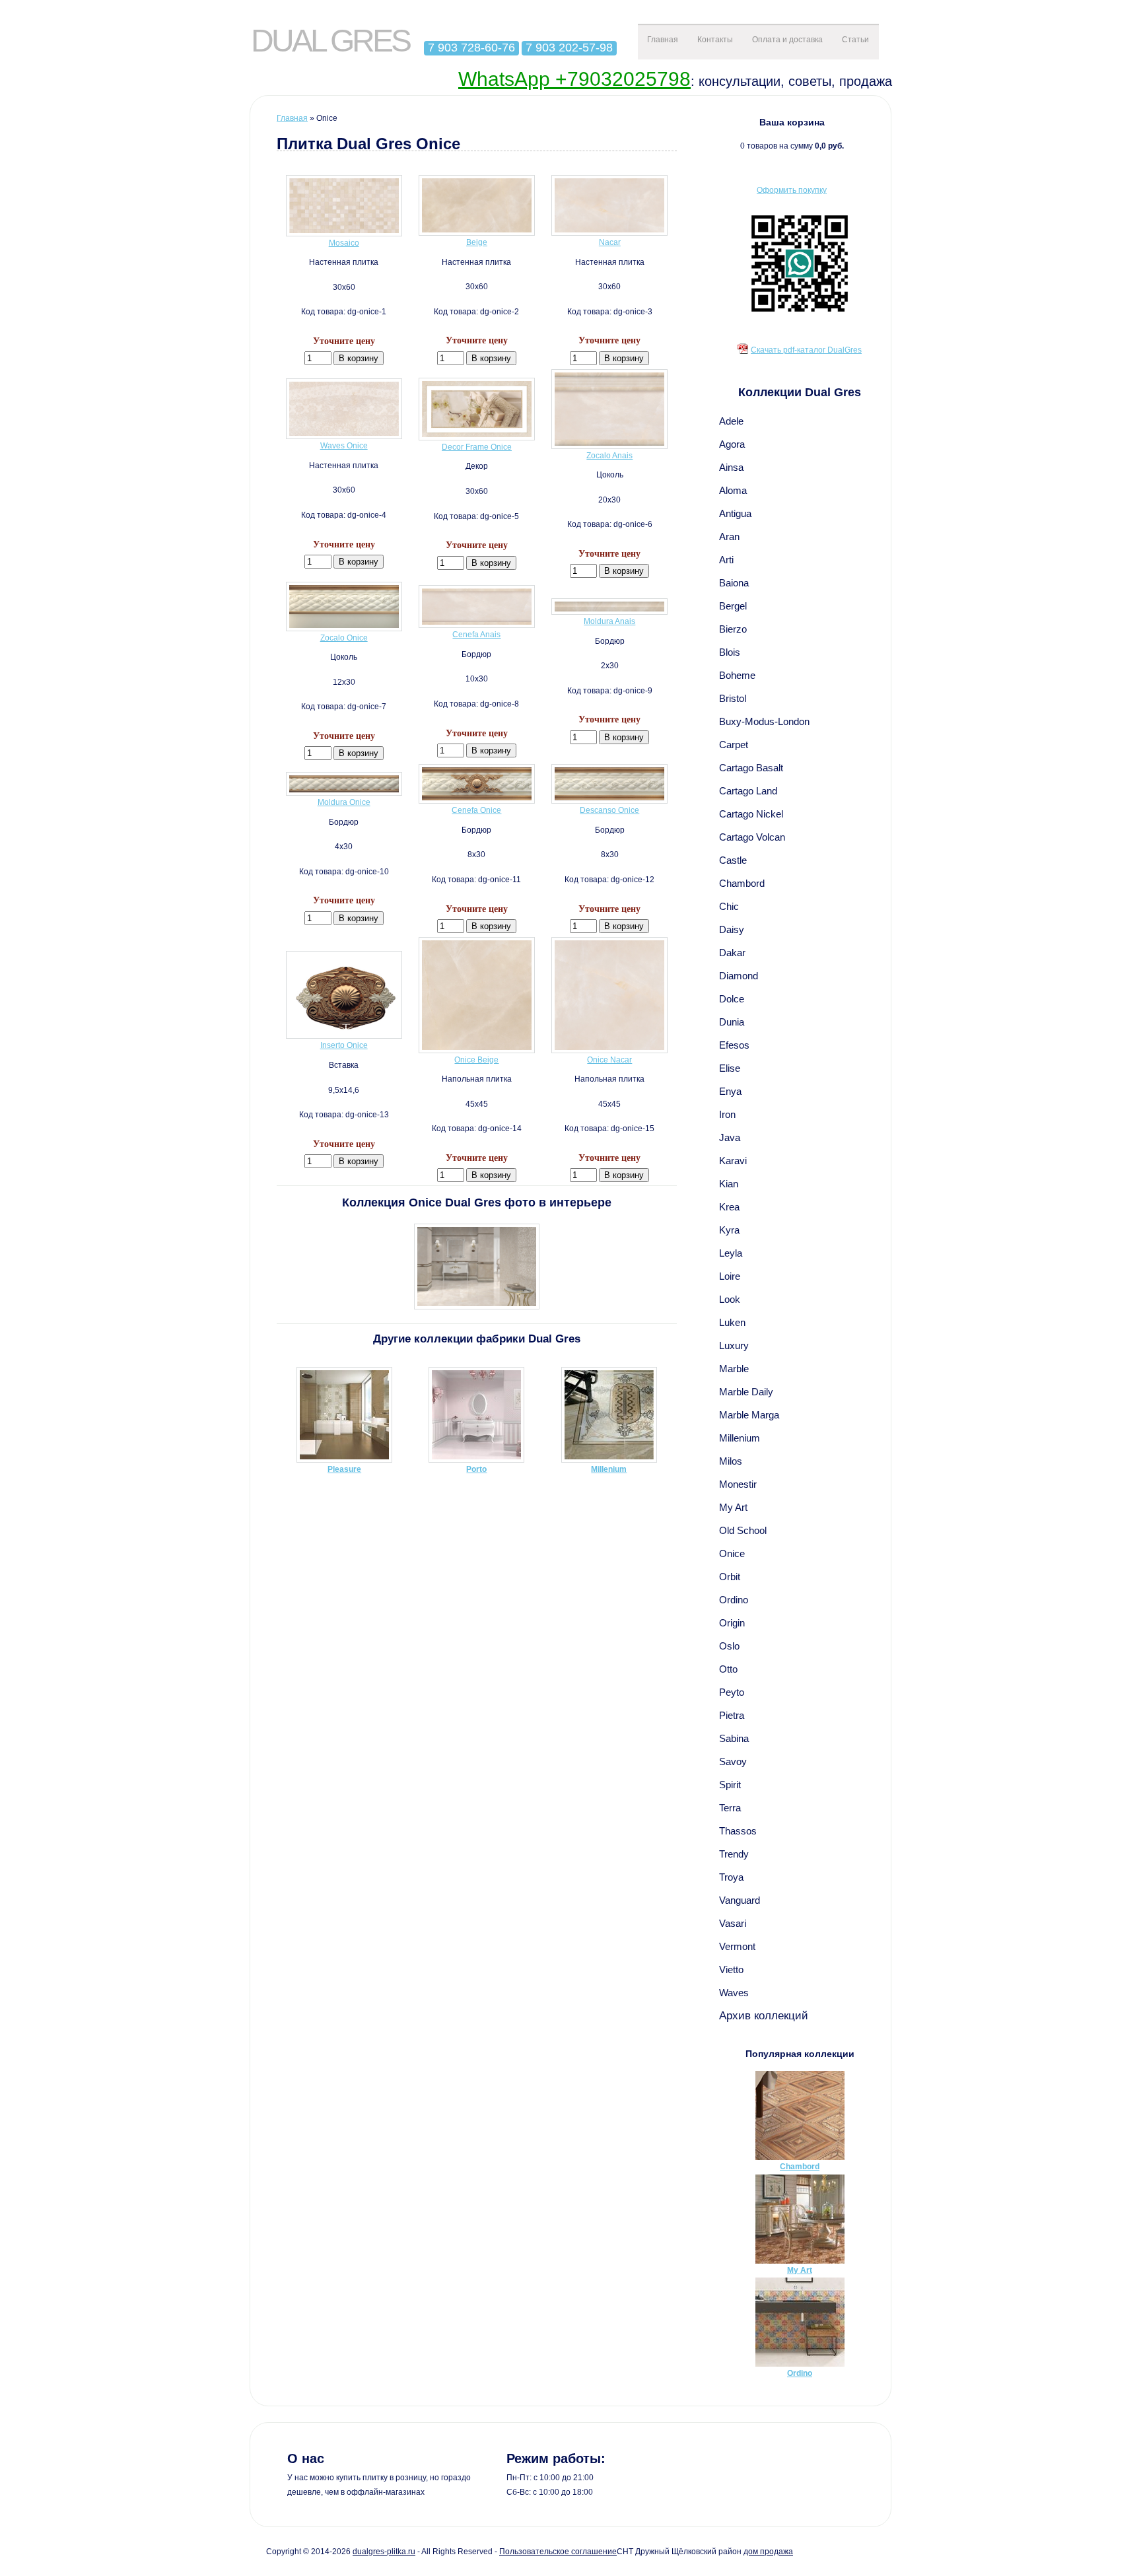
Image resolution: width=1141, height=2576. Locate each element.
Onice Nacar (609, 1060)
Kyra (729, 1230)
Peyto (732, 1692)
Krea (729, 1207)
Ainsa (731, 467)
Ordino (734, 1600)
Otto (728, 1669)
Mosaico (344, 243)
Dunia (732, 1022)
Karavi (733, 1161)
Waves (734, 1993)
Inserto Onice (344, 1045)
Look (730, 1299)
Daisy (732, 929)
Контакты (715, 40)
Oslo (729, 1646)
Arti (726, 560)
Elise (730, 1068)
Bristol (733, 698)
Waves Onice (344, 446)
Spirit (730, 1785)
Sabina (734, 1738)
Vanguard (740, 1900)
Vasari (733, 1923)
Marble (734, 1369)
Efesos (734, 1045)
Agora (732, 444)
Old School (743, 1530)
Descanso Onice (609, 810)
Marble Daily (746, 1392)
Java (730, 1137)
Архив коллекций (764, 2015)
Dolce (732, 999)
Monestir (738, 1484)
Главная (663, 40)
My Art (733, 1507)
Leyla (731, 1253)
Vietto (731, 1969)
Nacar (610, 242)
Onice (732, 1553)
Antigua (735, 513)
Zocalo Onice (344, 638)
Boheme (737, 675)
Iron (727, 1114)
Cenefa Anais (476, 635)
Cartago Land (748, 791)
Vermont (737, 1946)
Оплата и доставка (787, 40)
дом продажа (768, 2552)
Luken (732, 1322)
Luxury (734, 1345)
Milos (731, 1461)
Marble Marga (749, 1415)
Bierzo (733, 629)
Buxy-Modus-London (764, 721)
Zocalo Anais (609, 456)
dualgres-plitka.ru (384, 2552)
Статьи (855, 40)
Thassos (738, 1831)
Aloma (733, 490)
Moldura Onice (344, 802)
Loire (730, 1276)
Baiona (734, 583)
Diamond (739, 976)
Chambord (742, 883)
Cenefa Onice (476, 810)
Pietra (732, 1715)
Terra (730, 1808)
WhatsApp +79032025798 (574, 79)
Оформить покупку (792, 190)
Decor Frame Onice (477, 447)
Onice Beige (476, 1060)
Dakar (732, 953)
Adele (731, 421)
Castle (733, 860)
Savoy (733, 1761)
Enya (730, 1091)
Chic (729, 906)
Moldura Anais (609, 621)
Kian (729, 1184)
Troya (731, 1877)
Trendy (734, 1854)
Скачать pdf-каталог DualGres (806, 350)
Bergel (733, 606)
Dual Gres (330, 41)
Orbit (730, 1577)
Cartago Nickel (751, 814)
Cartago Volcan (752, 837)
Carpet (734, 745)
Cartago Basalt (751, 768)
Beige (477, 242)
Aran (729, 537)
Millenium (740, 1438)
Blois (730, 652)
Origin (732, 1623)
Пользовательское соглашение (558, 2552)
